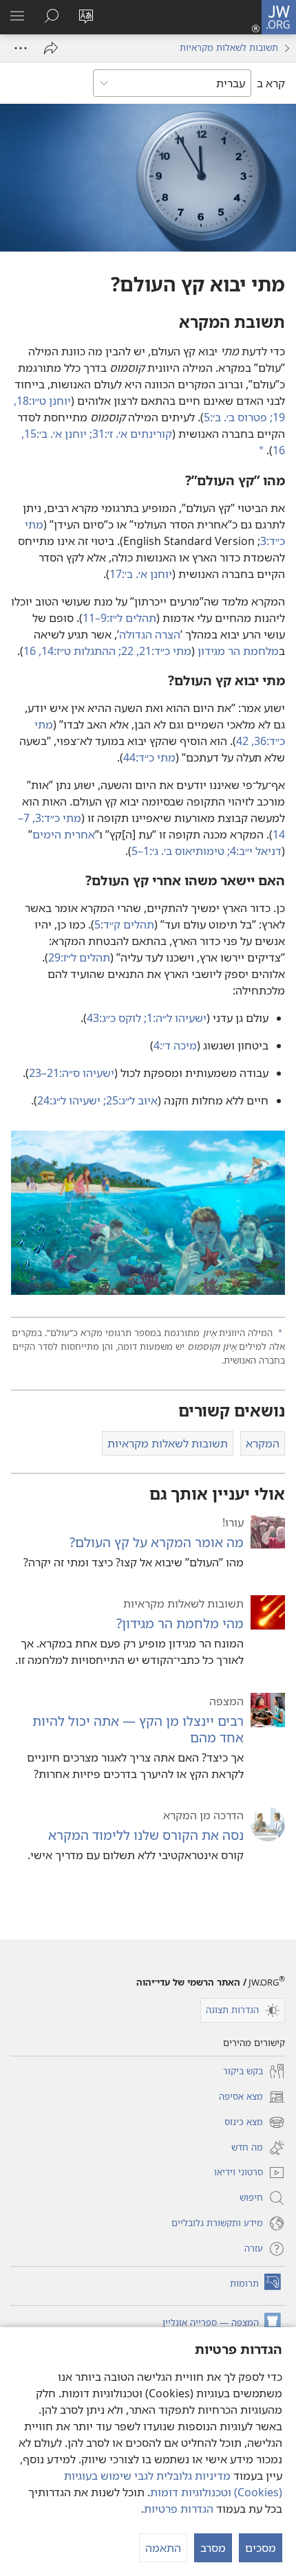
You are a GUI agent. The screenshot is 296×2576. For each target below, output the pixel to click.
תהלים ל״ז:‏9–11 (119, 618)
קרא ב (271, 83)
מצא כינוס (255, 2123)
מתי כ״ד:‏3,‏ (57, 818)
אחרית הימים (64, 834)
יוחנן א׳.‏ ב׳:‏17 (141, 574)
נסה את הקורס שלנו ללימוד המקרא (146, 1835)
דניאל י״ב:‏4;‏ (254, 851)
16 (31, 651)
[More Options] (21, 48)
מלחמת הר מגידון (238, 651)
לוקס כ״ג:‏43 (115, 1018)
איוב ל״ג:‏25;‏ (130, 1100)
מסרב (213, 2548)
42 (244, 741)
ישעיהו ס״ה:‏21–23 (72, 1073)
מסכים (261, 2548)
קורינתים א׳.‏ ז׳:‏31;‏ (131, 434)
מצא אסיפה (252, 2098)
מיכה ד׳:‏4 (175, 1045)
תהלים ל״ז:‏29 (79, 957)
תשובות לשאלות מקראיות (229, 47)
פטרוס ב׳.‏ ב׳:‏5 (237, 417)
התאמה (163, 2548)
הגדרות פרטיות (179, 2509)
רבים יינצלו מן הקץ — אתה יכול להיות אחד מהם (138, 1729)
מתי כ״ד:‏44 (149, 757)
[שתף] (51, 48)
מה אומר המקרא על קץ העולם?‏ (157, 1542)
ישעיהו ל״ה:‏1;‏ (175, 1018)
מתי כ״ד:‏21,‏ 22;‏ (155, 651)
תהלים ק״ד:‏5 (124, 924)
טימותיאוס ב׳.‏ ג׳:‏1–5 (179, 851)
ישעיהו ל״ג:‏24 (70, 1100)
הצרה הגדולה (150, 634)
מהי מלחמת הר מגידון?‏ (180, 1623)
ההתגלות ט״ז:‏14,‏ (78, 651)
